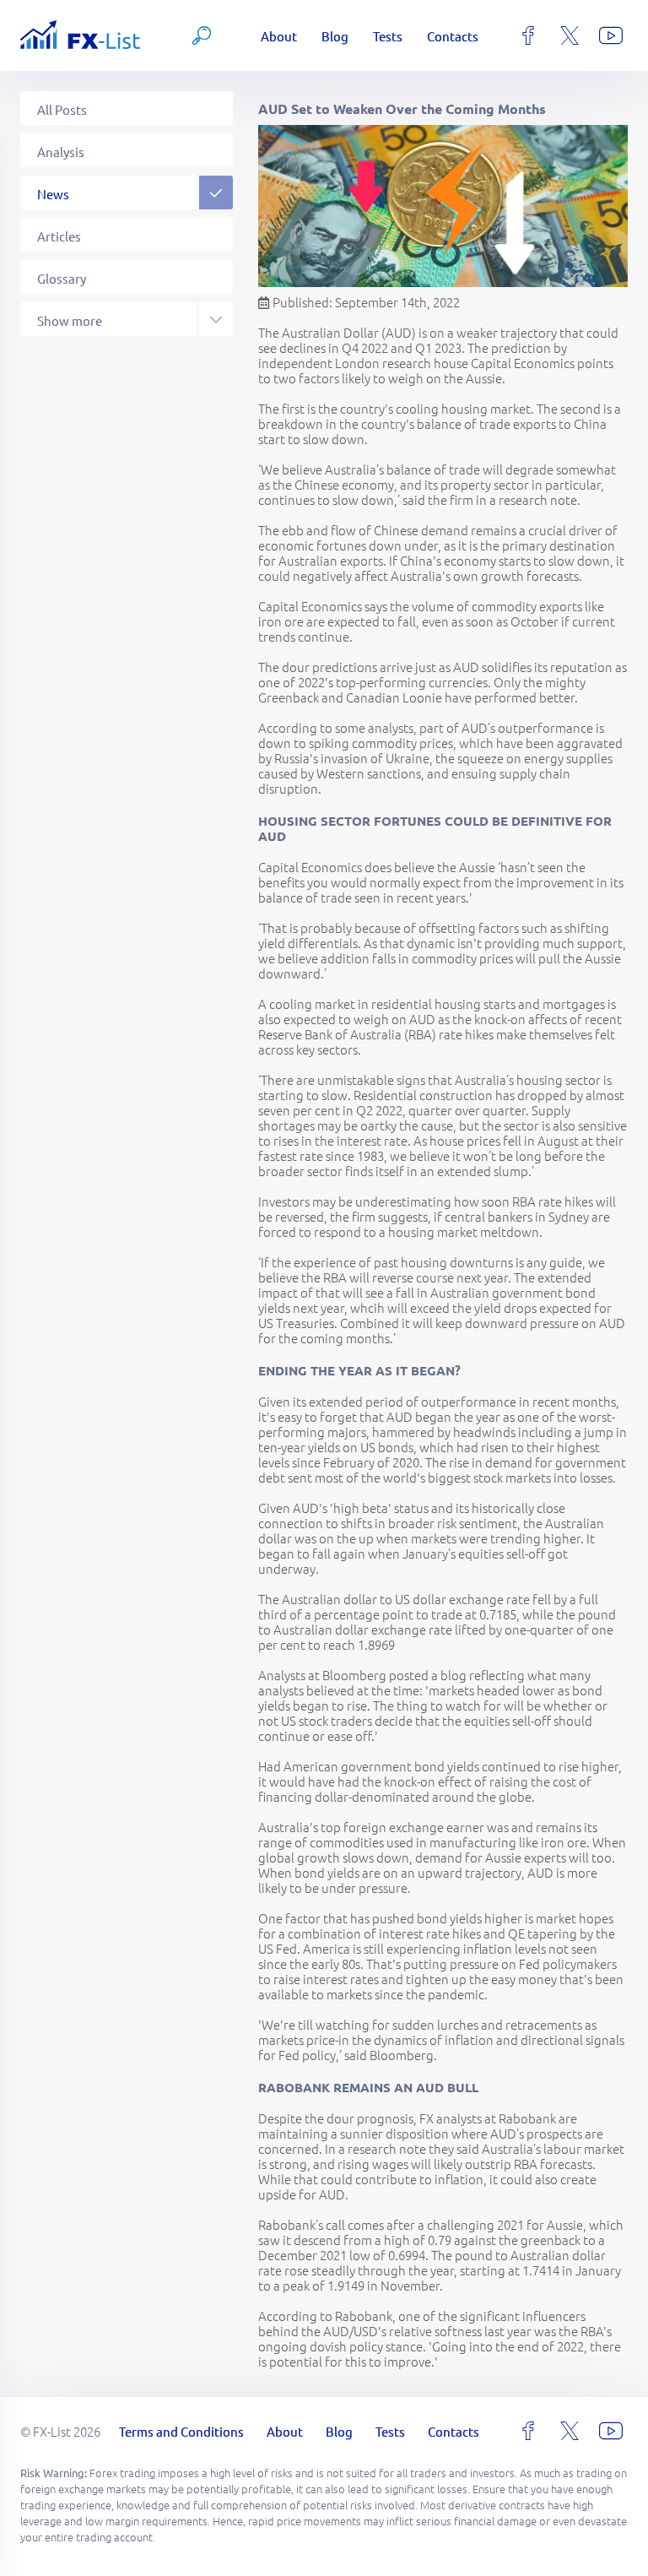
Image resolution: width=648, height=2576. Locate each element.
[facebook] (528, 35)
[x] (570, 35)
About (279, 36)
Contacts (453, 36)
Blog (335, 36)
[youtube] (611, 35)
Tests (388, 36)
